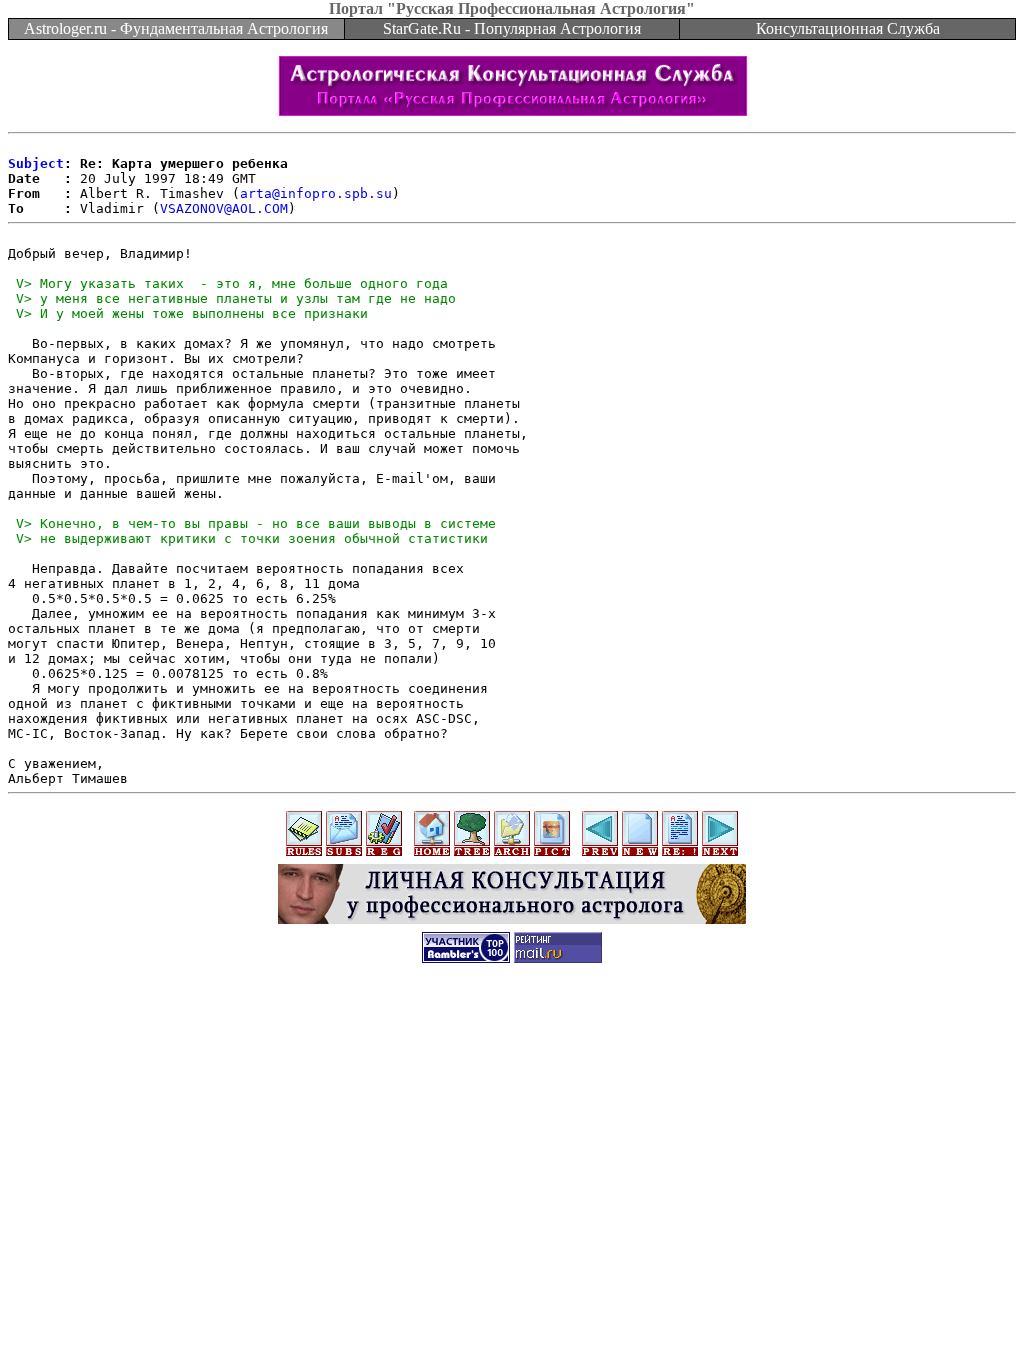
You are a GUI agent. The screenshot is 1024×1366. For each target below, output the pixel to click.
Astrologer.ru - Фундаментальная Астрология (176, 28)
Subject (36, 163)
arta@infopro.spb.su (316, 193)
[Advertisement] (512, 1022)
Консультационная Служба (848, 28)
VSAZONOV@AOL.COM (224, 208)
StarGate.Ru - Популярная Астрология (512, 28)
